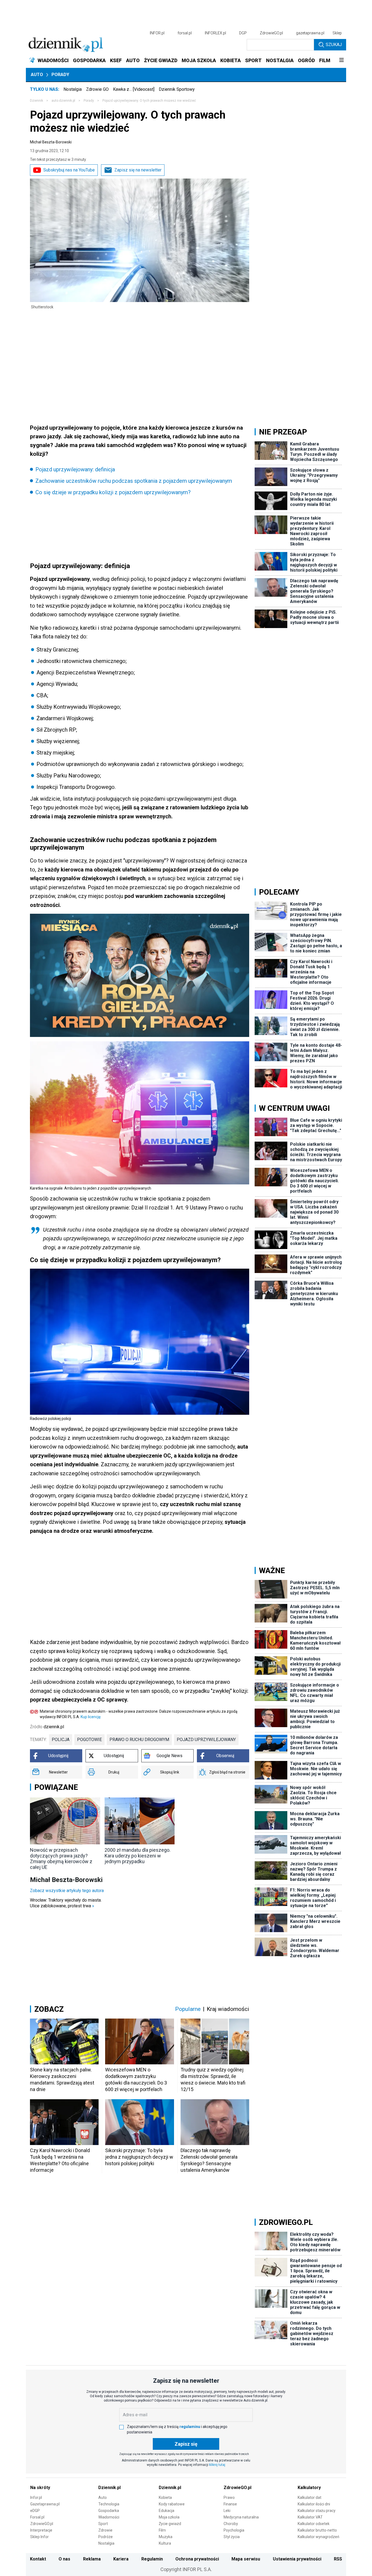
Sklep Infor (39, 2537)
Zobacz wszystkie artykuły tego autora (67, 1891)
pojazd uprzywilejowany (206, 1740)
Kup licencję (91, 1717)
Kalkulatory (309, 2488)
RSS (338, 2559)
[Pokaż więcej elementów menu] (341, 61)
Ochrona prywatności (197, 2559)
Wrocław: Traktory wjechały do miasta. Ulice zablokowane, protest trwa (66, 1903)
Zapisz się (186, 2444)
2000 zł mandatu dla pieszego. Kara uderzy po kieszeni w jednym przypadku (138, 1856)
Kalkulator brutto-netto (317, 2530)
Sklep (337, 33)
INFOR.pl (157, 33)
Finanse (230, 2504)
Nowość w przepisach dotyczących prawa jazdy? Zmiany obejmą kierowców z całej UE (61, 1859)
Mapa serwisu (246, 2559)
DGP (243, 33)
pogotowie (89, 1740)
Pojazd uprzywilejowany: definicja (75, 469)
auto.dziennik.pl (63, 101)
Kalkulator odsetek (314, 2524)
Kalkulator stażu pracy (317, 2511)
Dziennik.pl (109, 2488)
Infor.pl (36, 2497)
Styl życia (232, 2537)
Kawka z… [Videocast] (134, 89)
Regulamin (152, 2559)
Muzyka (166, 2537)
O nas (64, 2559)
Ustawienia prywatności (297, 2559)
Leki (227, 2511)
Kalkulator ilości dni (314, 2504)
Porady (60, 75)
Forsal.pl (37, 2517)
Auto (37, 75)
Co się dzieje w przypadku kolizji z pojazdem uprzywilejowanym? (113, 492)
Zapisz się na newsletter (138, 170)
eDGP (35, 2511)
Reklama (92, 2559)
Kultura (165, 2543)
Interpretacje (41, 2530)
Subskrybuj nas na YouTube (69, 170)
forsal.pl (185, 33)
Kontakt (38, 2559)
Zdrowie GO (97, 89)
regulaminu (190, 2427)
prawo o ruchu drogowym (139, 1740)
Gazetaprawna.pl (45, 2504)
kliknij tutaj (217, 2465)
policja (61, 1740)
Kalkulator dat (310, 2497)
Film (162, 2530)
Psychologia (234, 2530)
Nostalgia (73, 89)
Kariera (121, 2559)
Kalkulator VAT (310, 2517)
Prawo (229, 2497)
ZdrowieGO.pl (271, 33)
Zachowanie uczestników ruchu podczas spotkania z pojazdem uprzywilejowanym (134, 481)
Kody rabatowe (172, 2504)
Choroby (231, 2524)
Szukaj (334, 45)
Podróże (106, 2537)
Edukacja (167, 2511)
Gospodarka (109, 2511)
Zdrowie (105, 2530)
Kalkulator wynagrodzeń (318, 2537)
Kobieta (165, 2497)
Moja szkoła (169, 2517)
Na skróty (40, 2488)
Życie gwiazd (170, 2524)
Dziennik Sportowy (177, 89)
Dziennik (36, 101)
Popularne (188, 2009)
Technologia (109, 2504)
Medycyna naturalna (241, 2517)
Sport (103, 2524)
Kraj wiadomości (228, 2009)
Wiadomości (109, 2517)
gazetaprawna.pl (310, 33)
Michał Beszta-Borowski (51, 142)
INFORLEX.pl (215, 33)
